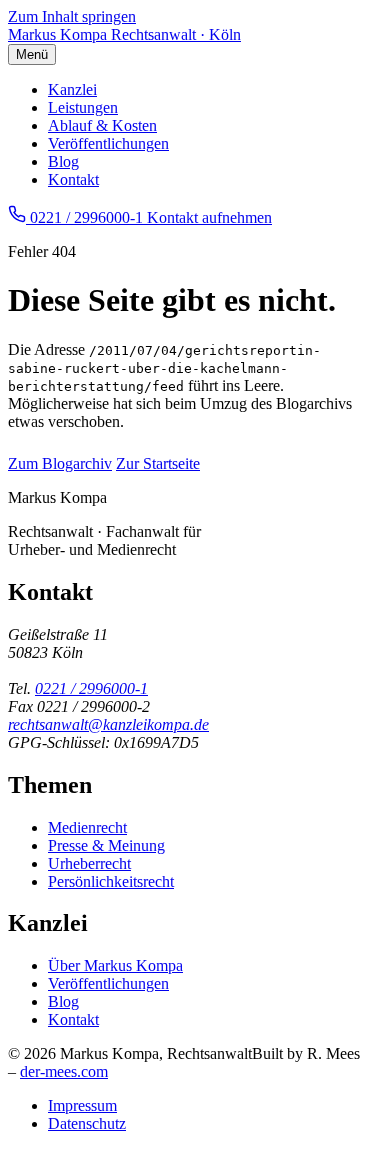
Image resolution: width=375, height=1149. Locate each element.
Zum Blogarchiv (60, 463)
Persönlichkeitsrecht (111, 881)
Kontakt (73, 179)
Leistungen (83, 107)
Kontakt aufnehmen (209, 217)
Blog (63, 161)
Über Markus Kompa (115, 965)
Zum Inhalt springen (72, 16)
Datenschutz (87, 1123)
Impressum (82, 1105)
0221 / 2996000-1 (91, 688)
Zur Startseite (158, 463)
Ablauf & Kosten (102, 125)
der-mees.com (64, 1071)
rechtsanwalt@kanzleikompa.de (108, 724)
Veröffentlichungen (108, 143)
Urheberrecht (89, 863)
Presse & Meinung (106, 845)
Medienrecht (87, 827)
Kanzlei (72, 89)
